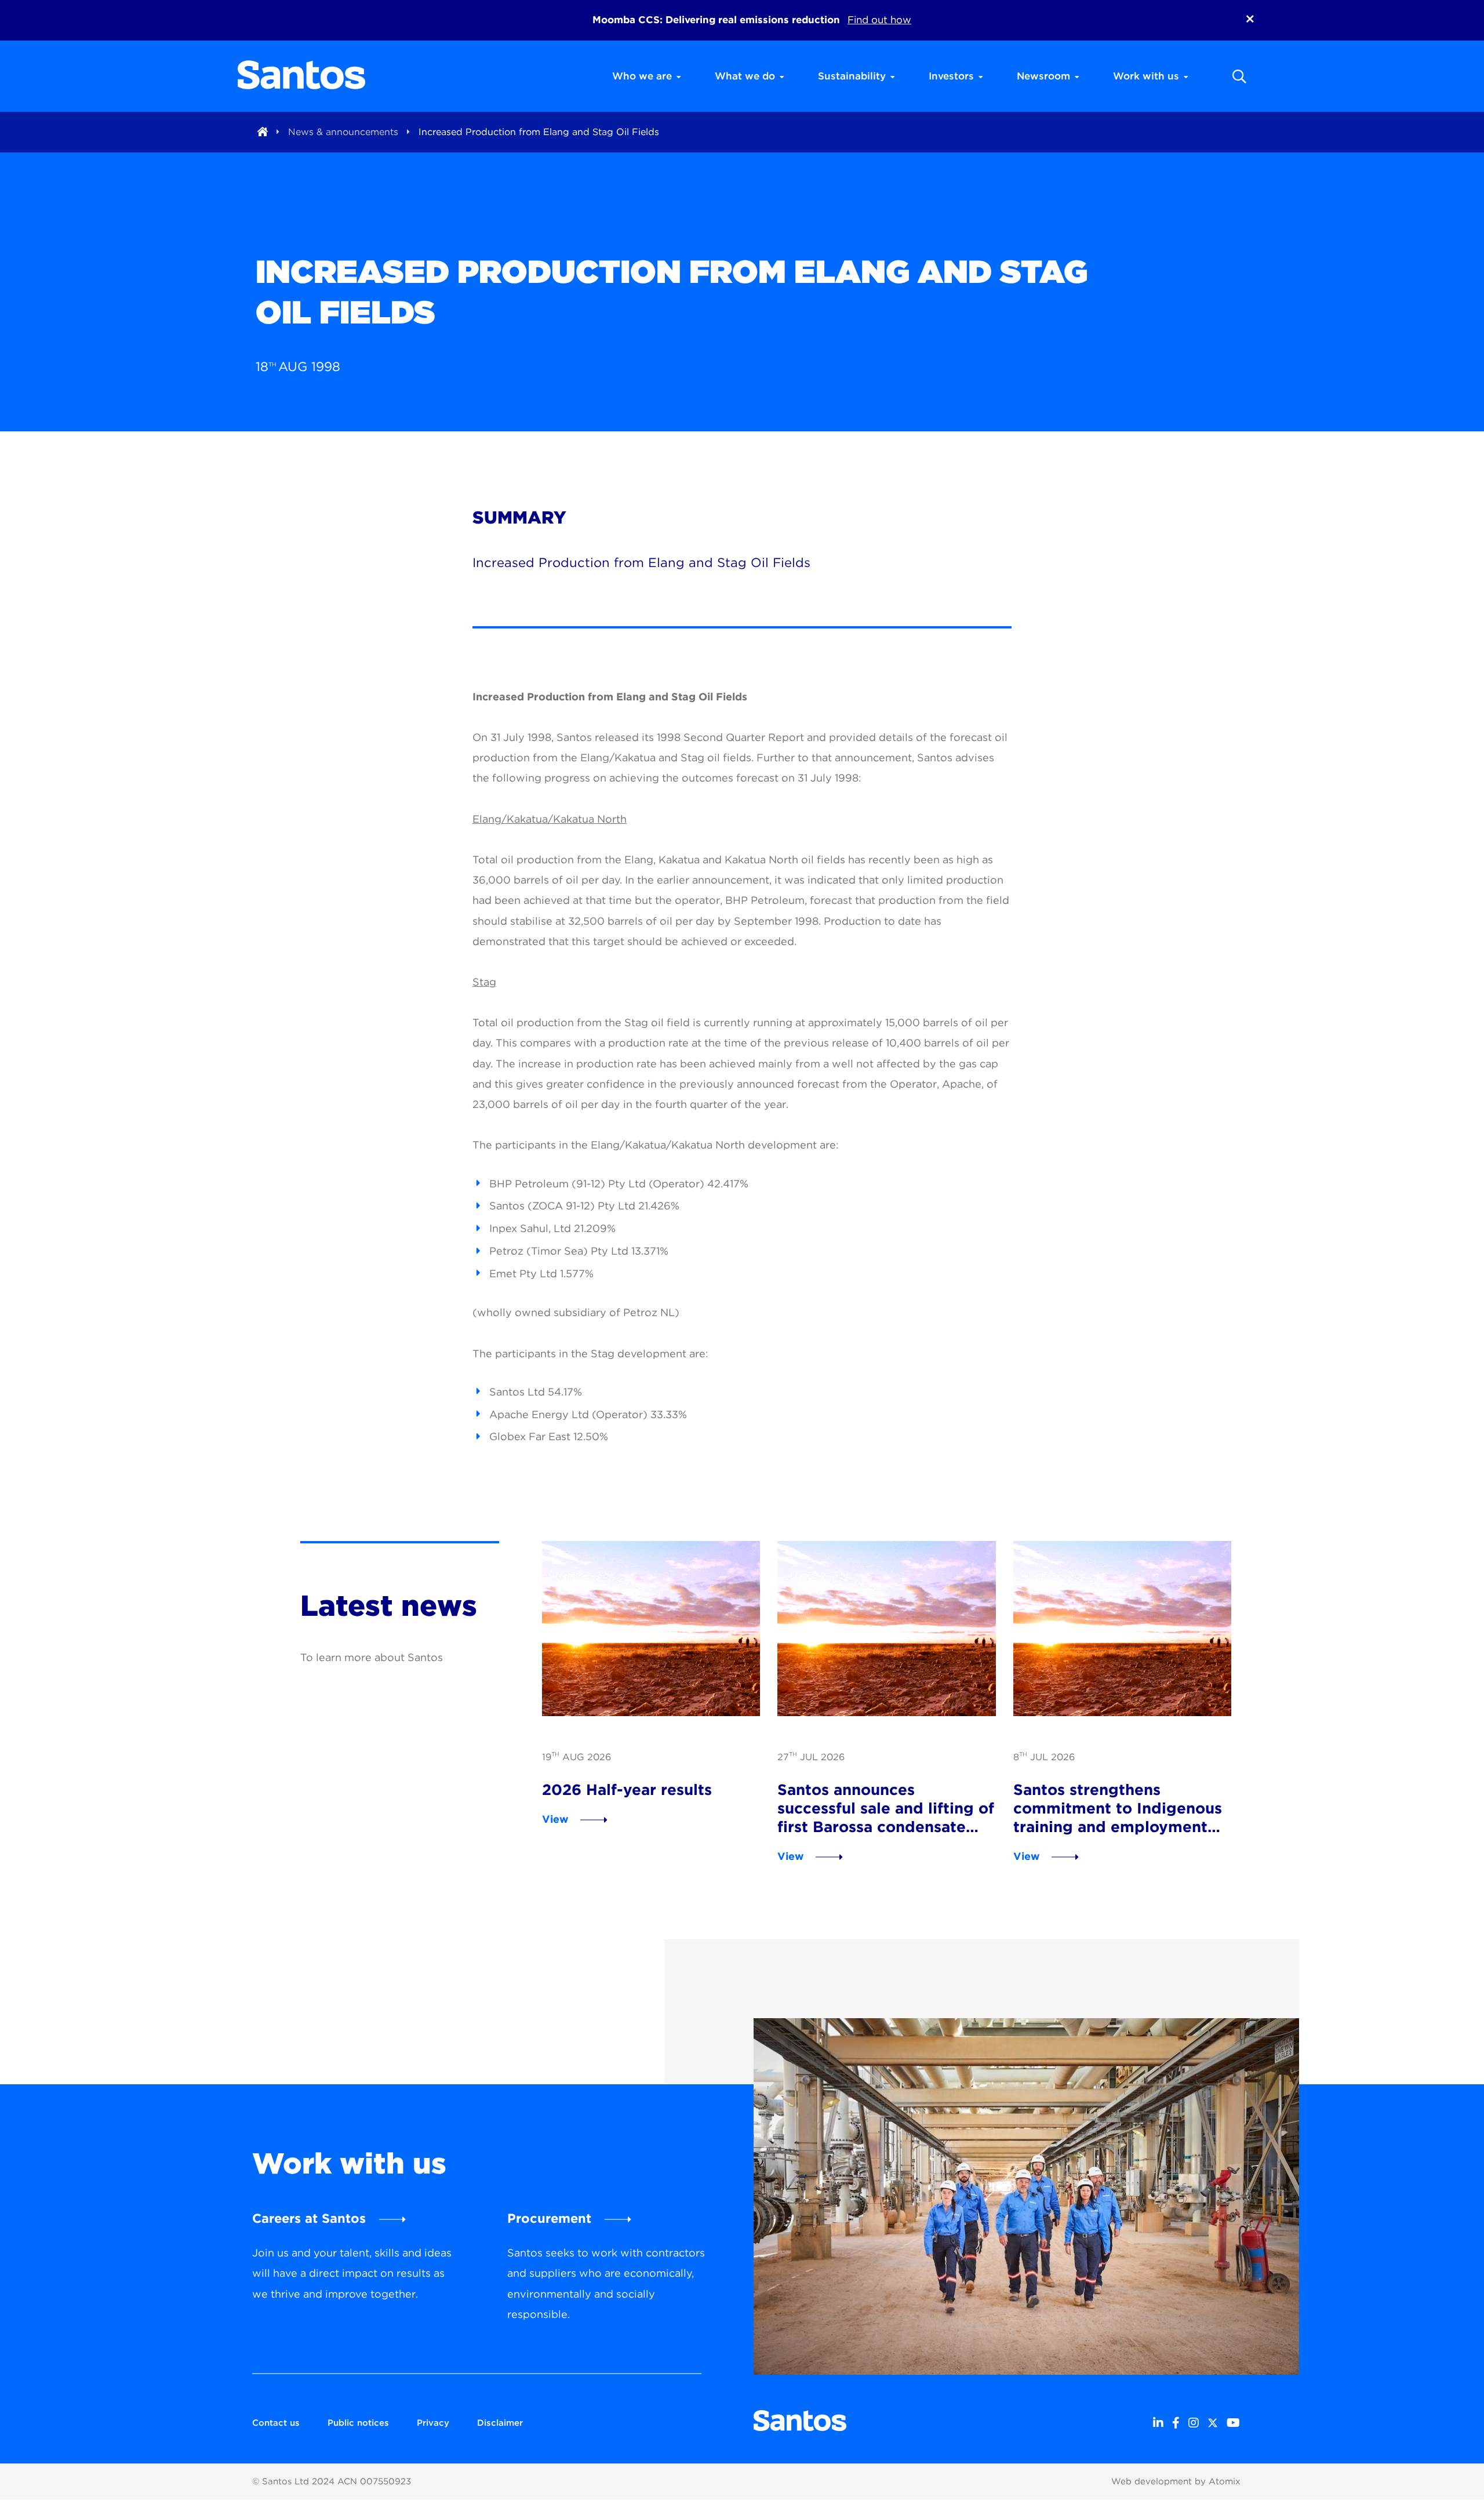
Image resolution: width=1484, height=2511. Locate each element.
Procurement (549, 2218)
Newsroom (1043, 76)
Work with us (1146, 76)
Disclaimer (500, 2423)
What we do (745, 76)
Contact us (276, 2423)
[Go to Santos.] (263, 132)
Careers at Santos (309, 2218)
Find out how (879, 20)
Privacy (433, 2423)
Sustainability (852, 76)
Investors (951, 76)
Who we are (642, 76)
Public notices (358, 2423)
